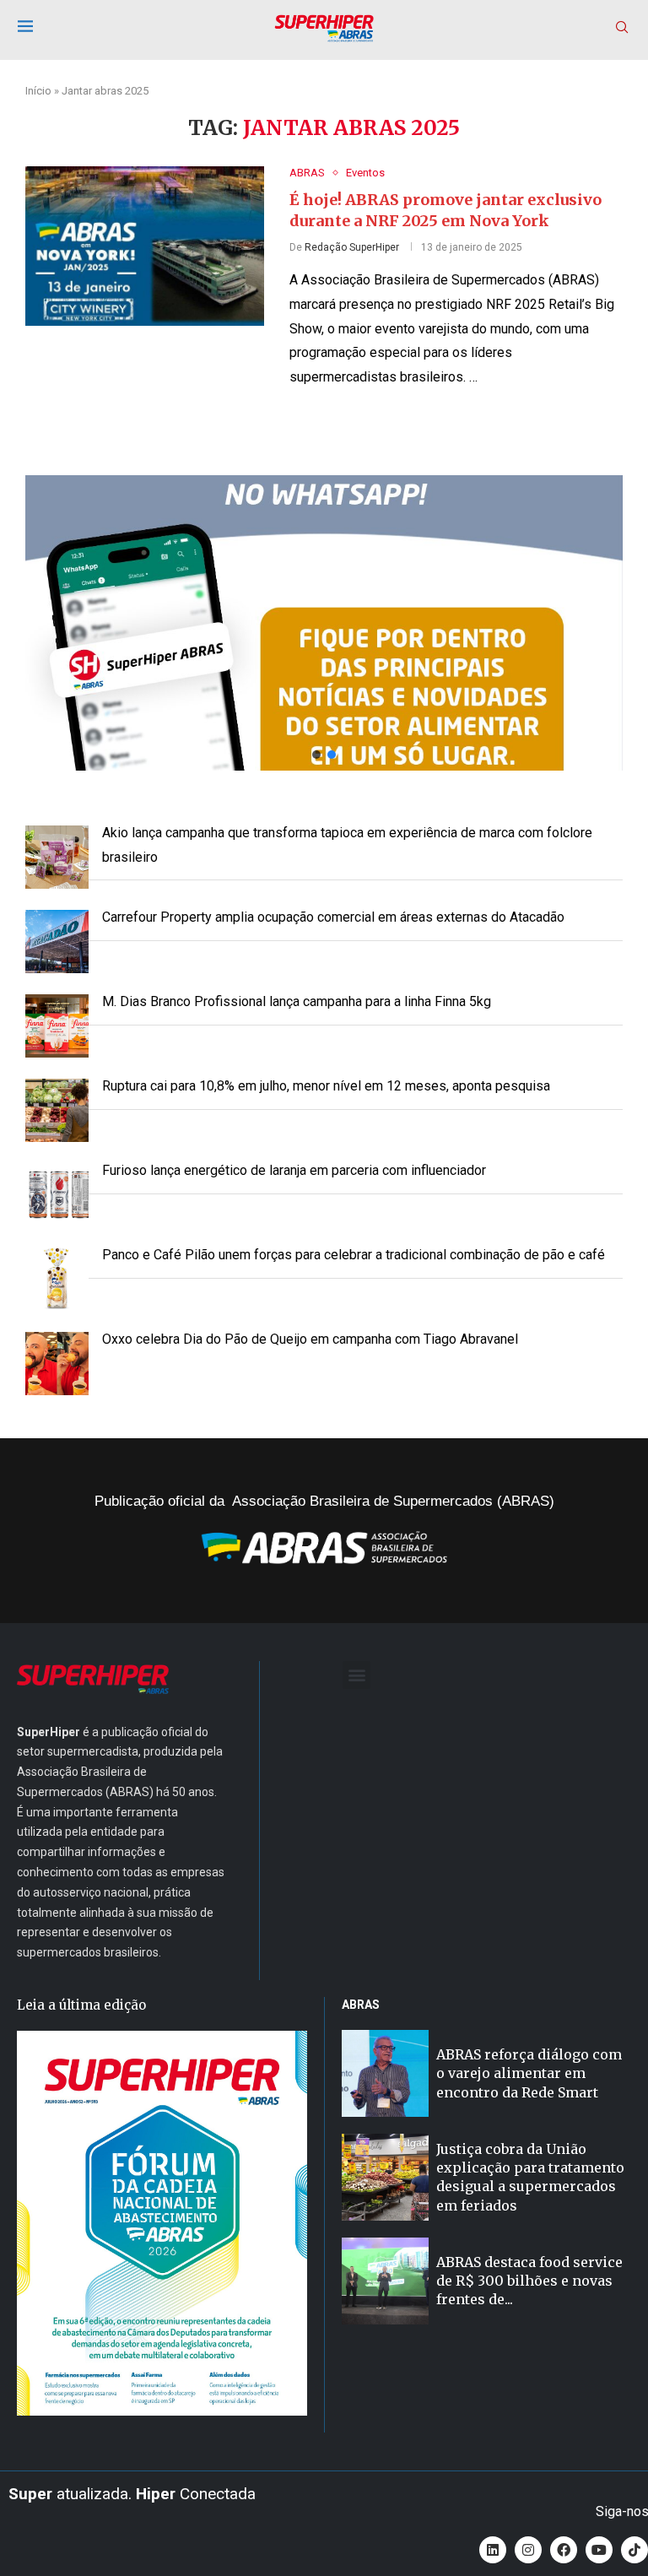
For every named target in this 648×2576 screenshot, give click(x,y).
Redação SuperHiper (352, 247)
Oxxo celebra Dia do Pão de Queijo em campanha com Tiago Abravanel (310, 1339)
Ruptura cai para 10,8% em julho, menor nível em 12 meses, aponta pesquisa (326, 1086)
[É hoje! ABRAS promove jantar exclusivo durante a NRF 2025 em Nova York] (145, 246)
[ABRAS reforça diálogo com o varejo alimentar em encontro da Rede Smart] (385, 2073)
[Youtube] (599, 2550)
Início (38, 91)
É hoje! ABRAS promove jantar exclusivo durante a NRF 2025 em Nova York (445, 210)
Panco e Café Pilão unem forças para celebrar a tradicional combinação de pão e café (354, 1255)
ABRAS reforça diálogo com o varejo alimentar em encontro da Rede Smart (529, 2073)
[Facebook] (564, 2550)
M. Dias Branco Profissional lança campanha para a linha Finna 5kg (297, 1001)
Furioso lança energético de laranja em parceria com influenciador (294, 1170)
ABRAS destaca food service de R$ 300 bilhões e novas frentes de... (529, 2281)
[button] (324, 623)
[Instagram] (528, 2550)
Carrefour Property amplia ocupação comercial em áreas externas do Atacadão (333, 917)
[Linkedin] (493, 2550)
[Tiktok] (634, 2550)
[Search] (622, 28)
